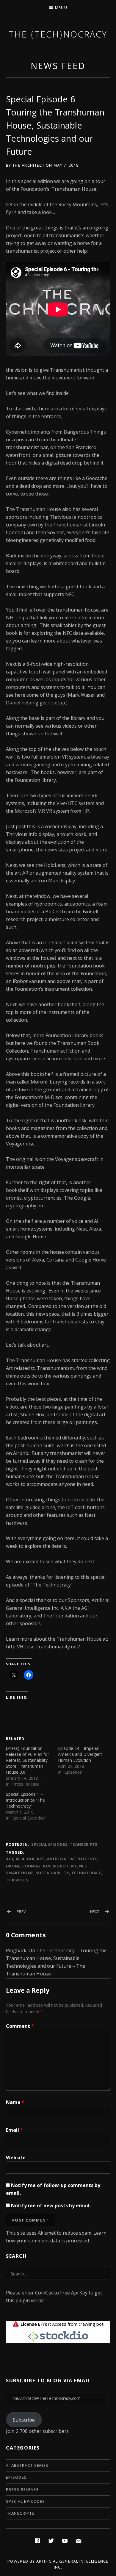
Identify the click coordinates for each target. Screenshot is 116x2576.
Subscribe (24, 2420)
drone (13, 1866)
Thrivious (60, 517)
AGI (10, 1859)
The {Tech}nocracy (58, 34)
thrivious (17, 1880)
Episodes (16, 2477)
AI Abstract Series (27, 2465)
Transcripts (84, 1844)
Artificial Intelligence (72, 1859)
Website (16, 2158)
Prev (21, 1911)
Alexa (28, 1859)
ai (18, 1859)
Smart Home (20, 1873)
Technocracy (86, 1873)
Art (41, 1859)
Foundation (36, 1866)
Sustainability (52, 1873)
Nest (84, 1866)
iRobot (61, 1866)
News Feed (58, 66)
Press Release (22, 2489)
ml (74, 1866)
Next (95, 1911)
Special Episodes (49, 1844)
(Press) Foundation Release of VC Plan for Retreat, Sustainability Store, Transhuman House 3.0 (28, 1760)
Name (15, 2102)
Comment (20, 2026)
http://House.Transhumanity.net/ (44, 1647)
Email (14, 2130)
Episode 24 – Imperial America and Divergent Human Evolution (80, 1754)
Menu (61, 7)
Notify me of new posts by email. (51, 2205)
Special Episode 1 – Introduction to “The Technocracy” (25, 1800)
